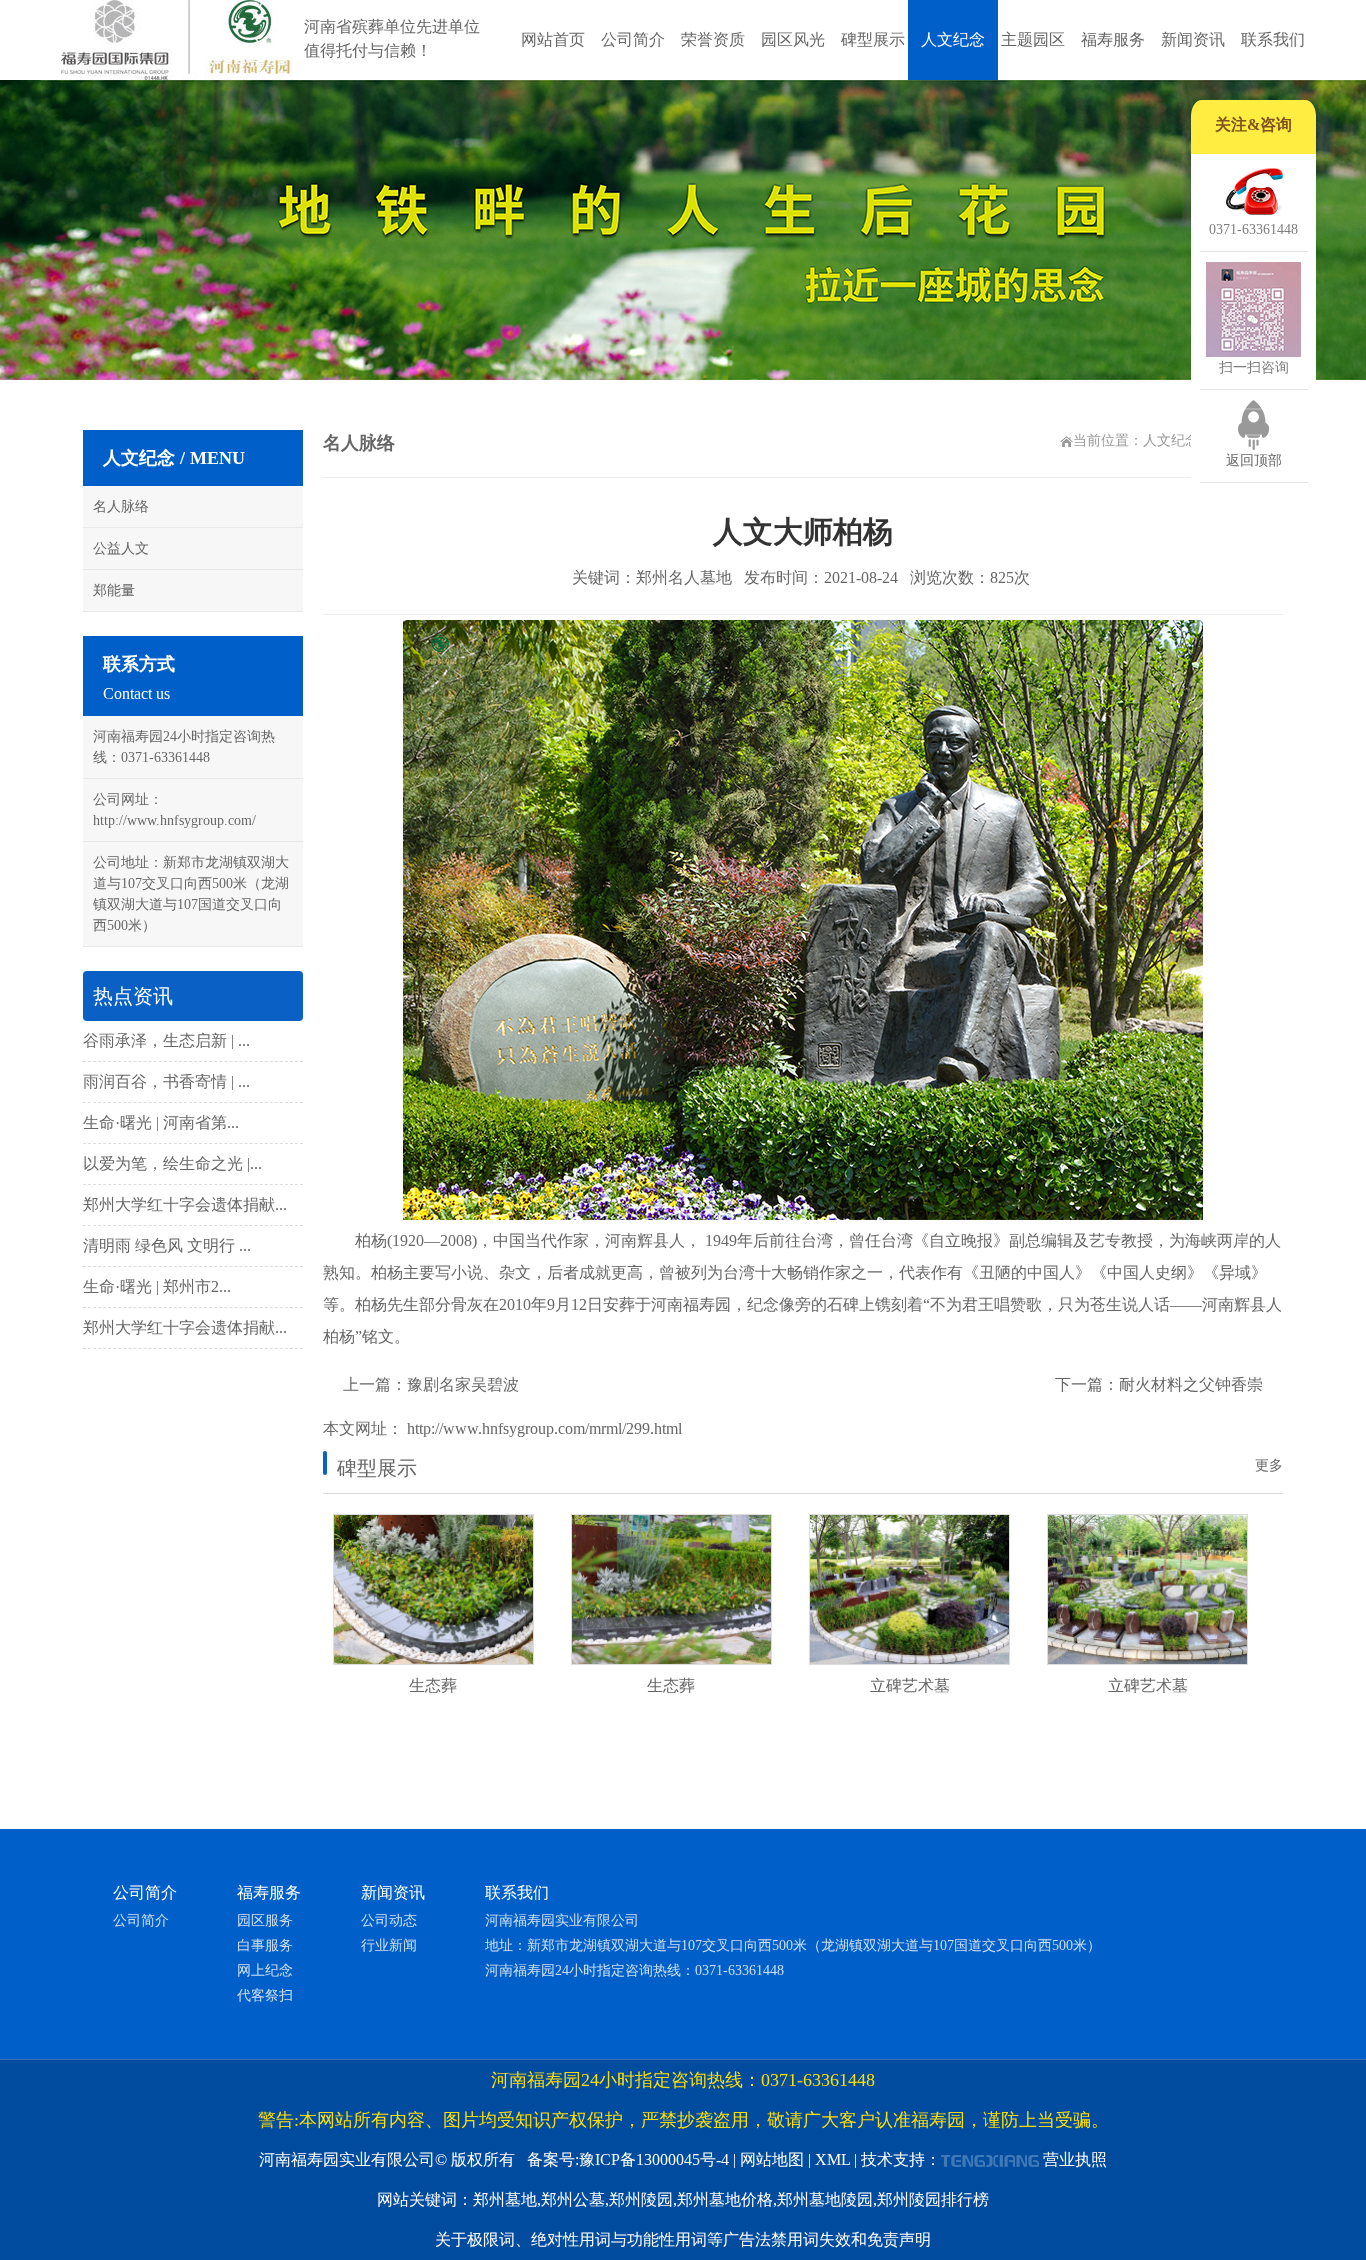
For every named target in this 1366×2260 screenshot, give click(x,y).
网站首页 (553, 39)
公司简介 (633, 39)
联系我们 (1273, 39)
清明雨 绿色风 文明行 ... (167, 1245)
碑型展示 (873, 39)
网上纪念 (265, 1970)
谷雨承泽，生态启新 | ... (166, 1040)
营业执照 (1075, 2159)
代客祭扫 (265, 1995)
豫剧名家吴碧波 (463, 1384)
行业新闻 (389, 1945)
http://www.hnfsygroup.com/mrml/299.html (542, 1428)
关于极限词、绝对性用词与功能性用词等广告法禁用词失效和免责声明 (683, 2239)
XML (832, 2159)
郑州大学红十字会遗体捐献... (185, 1204)
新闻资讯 (1193, 39)
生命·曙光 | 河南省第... (161, 1122)
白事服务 (265, 1945)
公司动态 (389, 1920)
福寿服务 (1113, 39)
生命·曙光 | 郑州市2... (157, 1286)
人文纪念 (953, 39)
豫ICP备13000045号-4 (654, 2159)
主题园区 (1033, 39)
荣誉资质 (713, 39)
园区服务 (265, 1920)
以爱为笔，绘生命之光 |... (172, 1163)
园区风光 (793, 39)
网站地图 (772, 2159)
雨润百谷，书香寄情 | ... (166, 1081)
